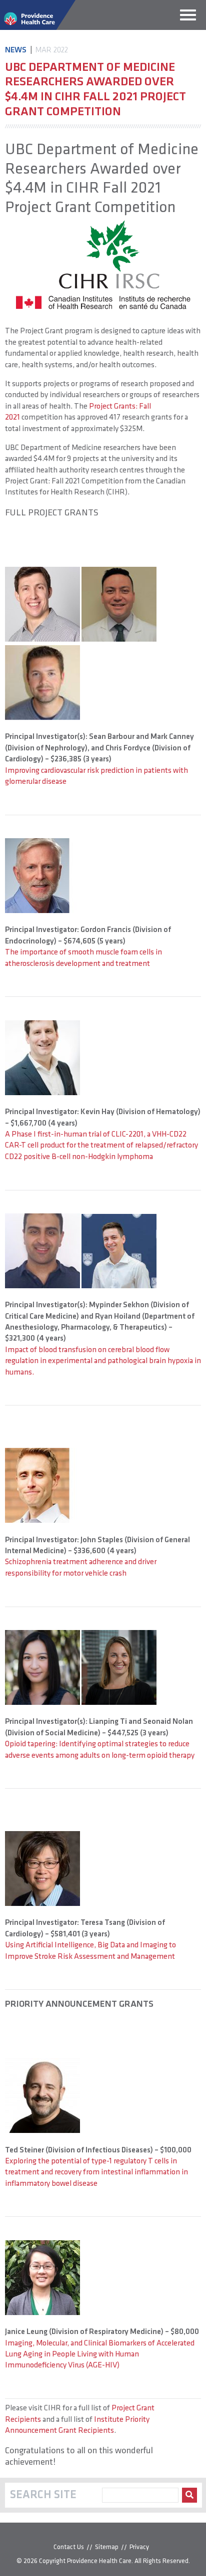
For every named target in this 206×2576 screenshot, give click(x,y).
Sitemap (107, 2547)
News (16, 50)
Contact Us (69, 2547)
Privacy (139, 2547)
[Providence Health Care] (38, 28)
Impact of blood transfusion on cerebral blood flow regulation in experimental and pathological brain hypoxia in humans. (103, 1361)
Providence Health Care (99, 2561)
